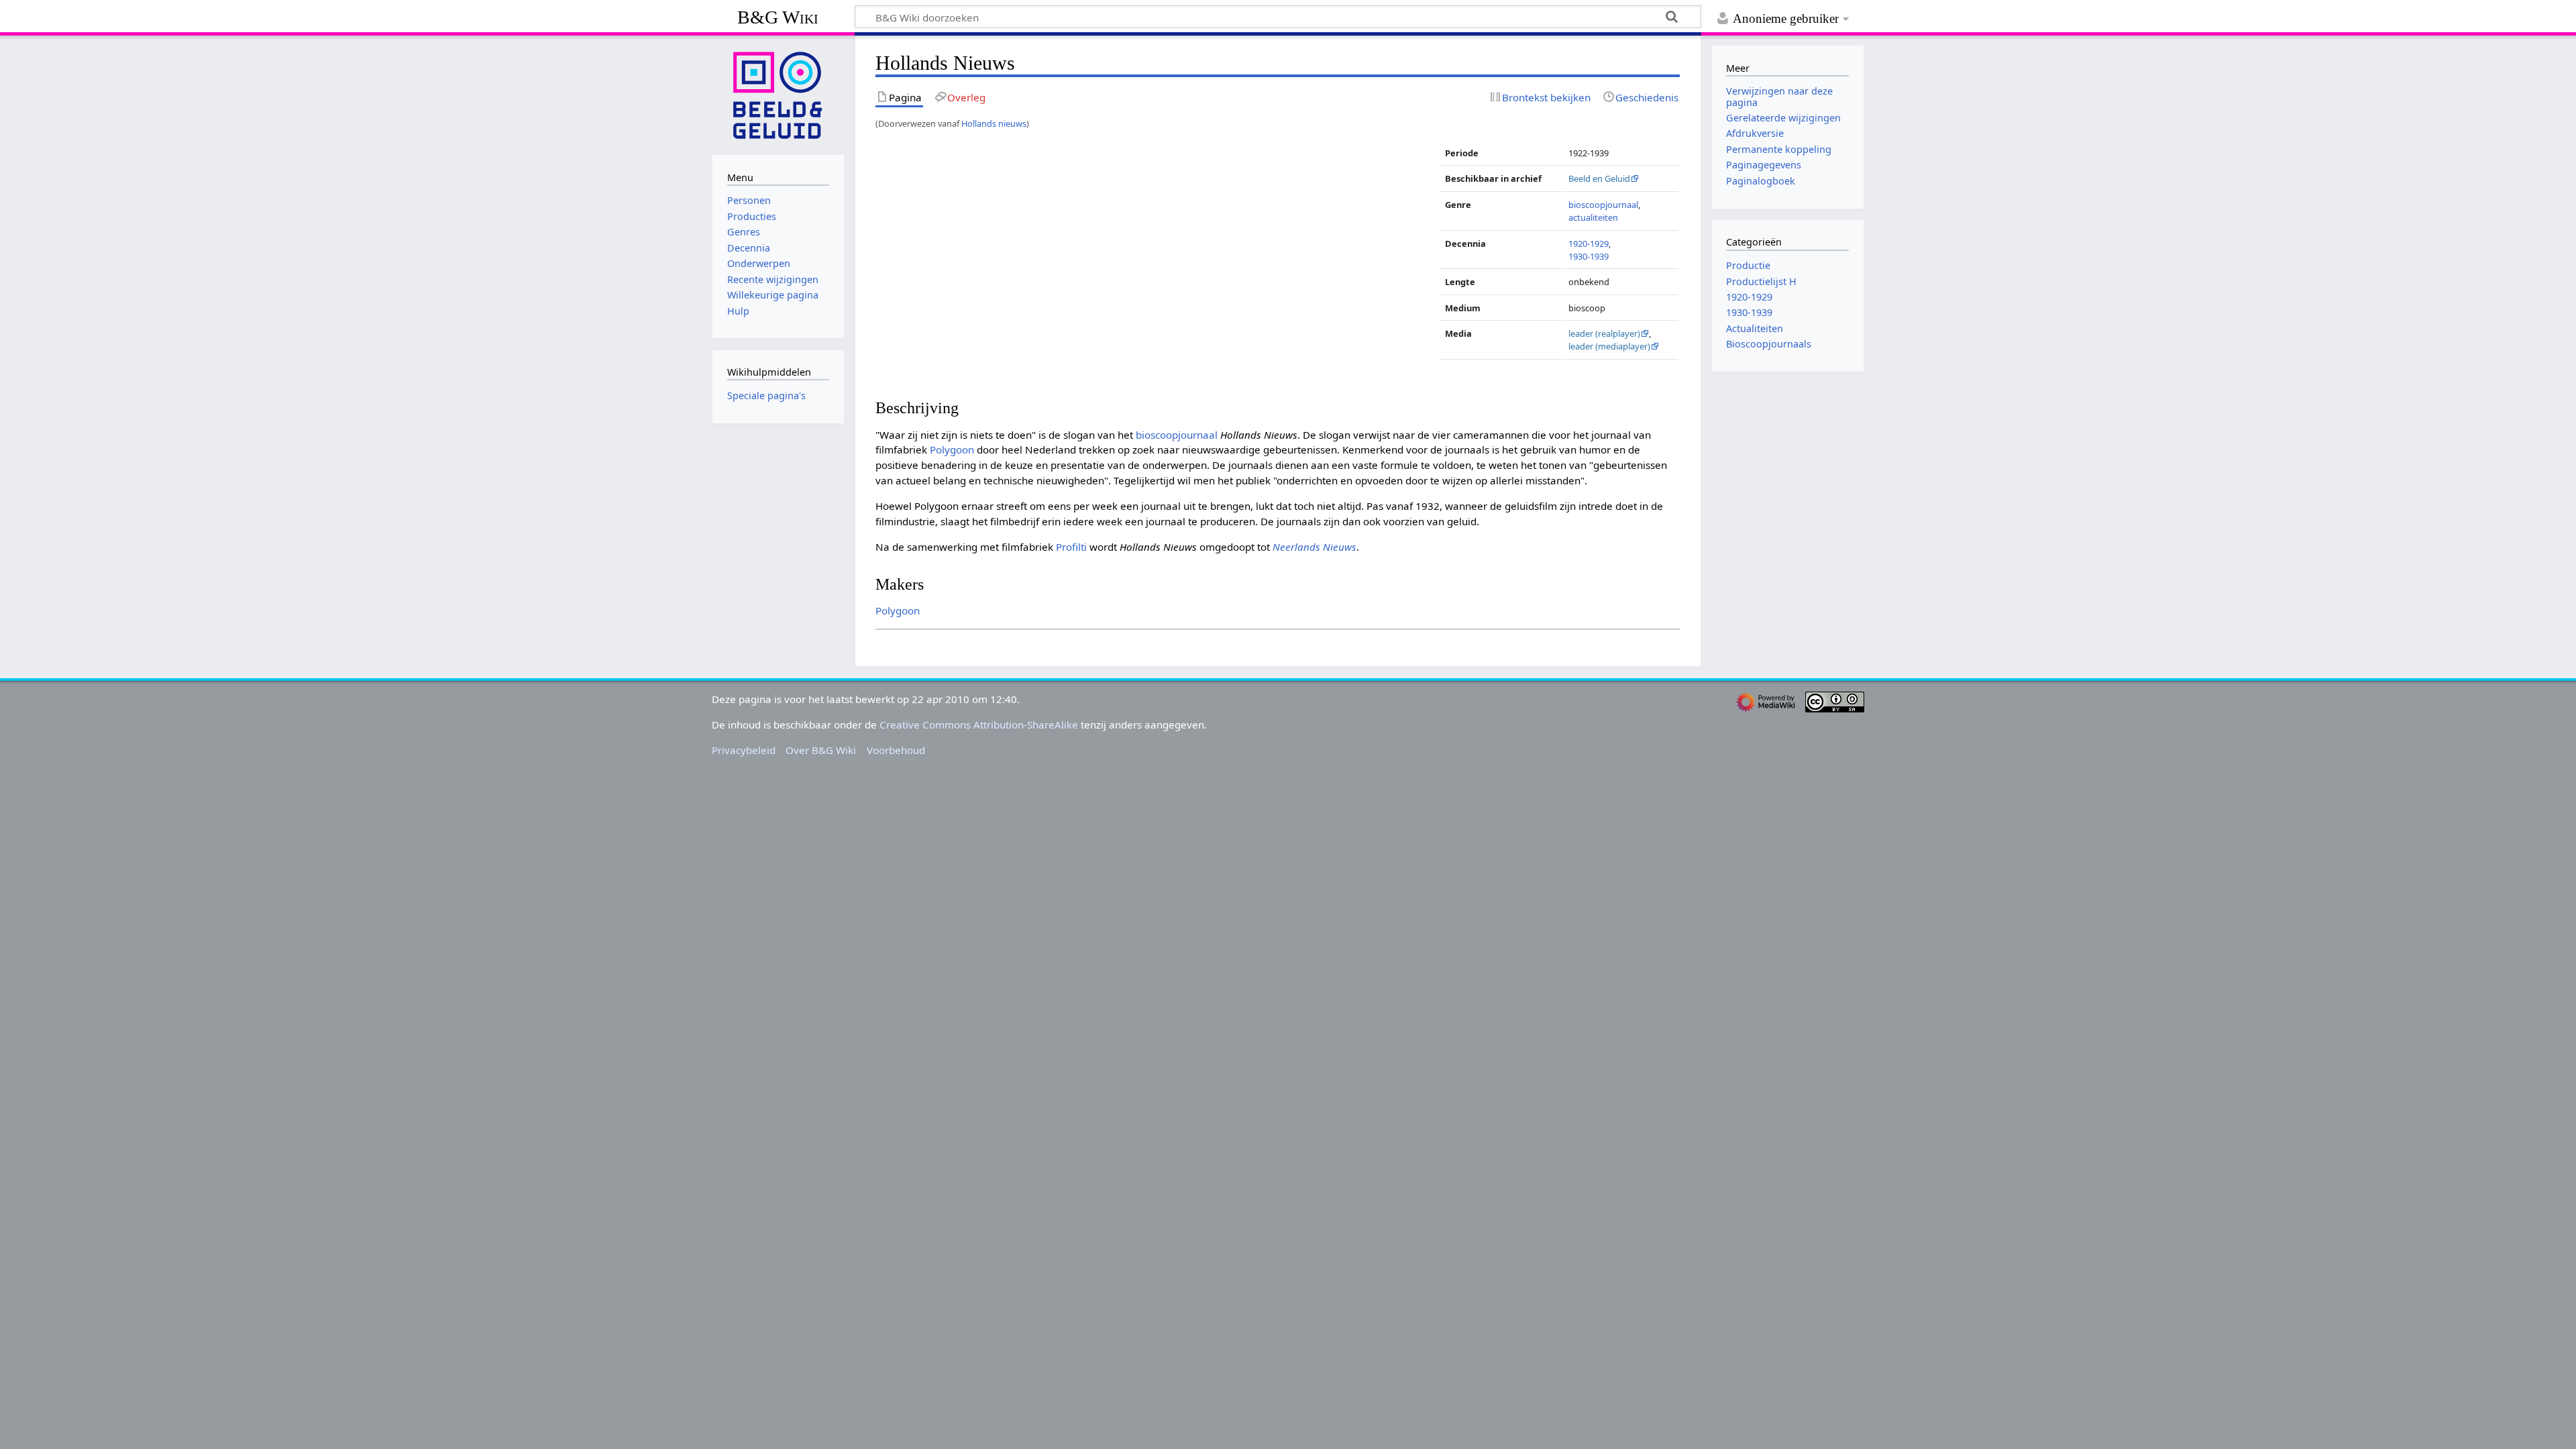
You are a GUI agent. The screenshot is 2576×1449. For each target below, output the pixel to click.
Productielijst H (1761, 281)
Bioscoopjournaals (1769, 344)
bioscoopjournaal (1603, 205)
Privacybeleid (744, 750)
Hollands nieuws (994, 123)
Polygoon (952, 449)
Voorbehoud (896, 750)
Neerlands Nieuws (1314, 547)
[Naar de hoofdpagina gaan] (778, 94)
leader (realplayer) (1604, 333)
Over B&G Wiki (821, 750)
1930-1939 (1589, 256)
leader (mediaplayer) (1609, 346)
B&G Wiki (778, 17)
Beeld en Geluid (1599, 178)
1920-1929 (1589, 244)
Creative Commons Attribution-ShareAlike (979, 724)
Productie (1748, 265)
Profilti (1071, 547)
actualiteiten (1593, 217)
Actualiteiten (1755, 328)
